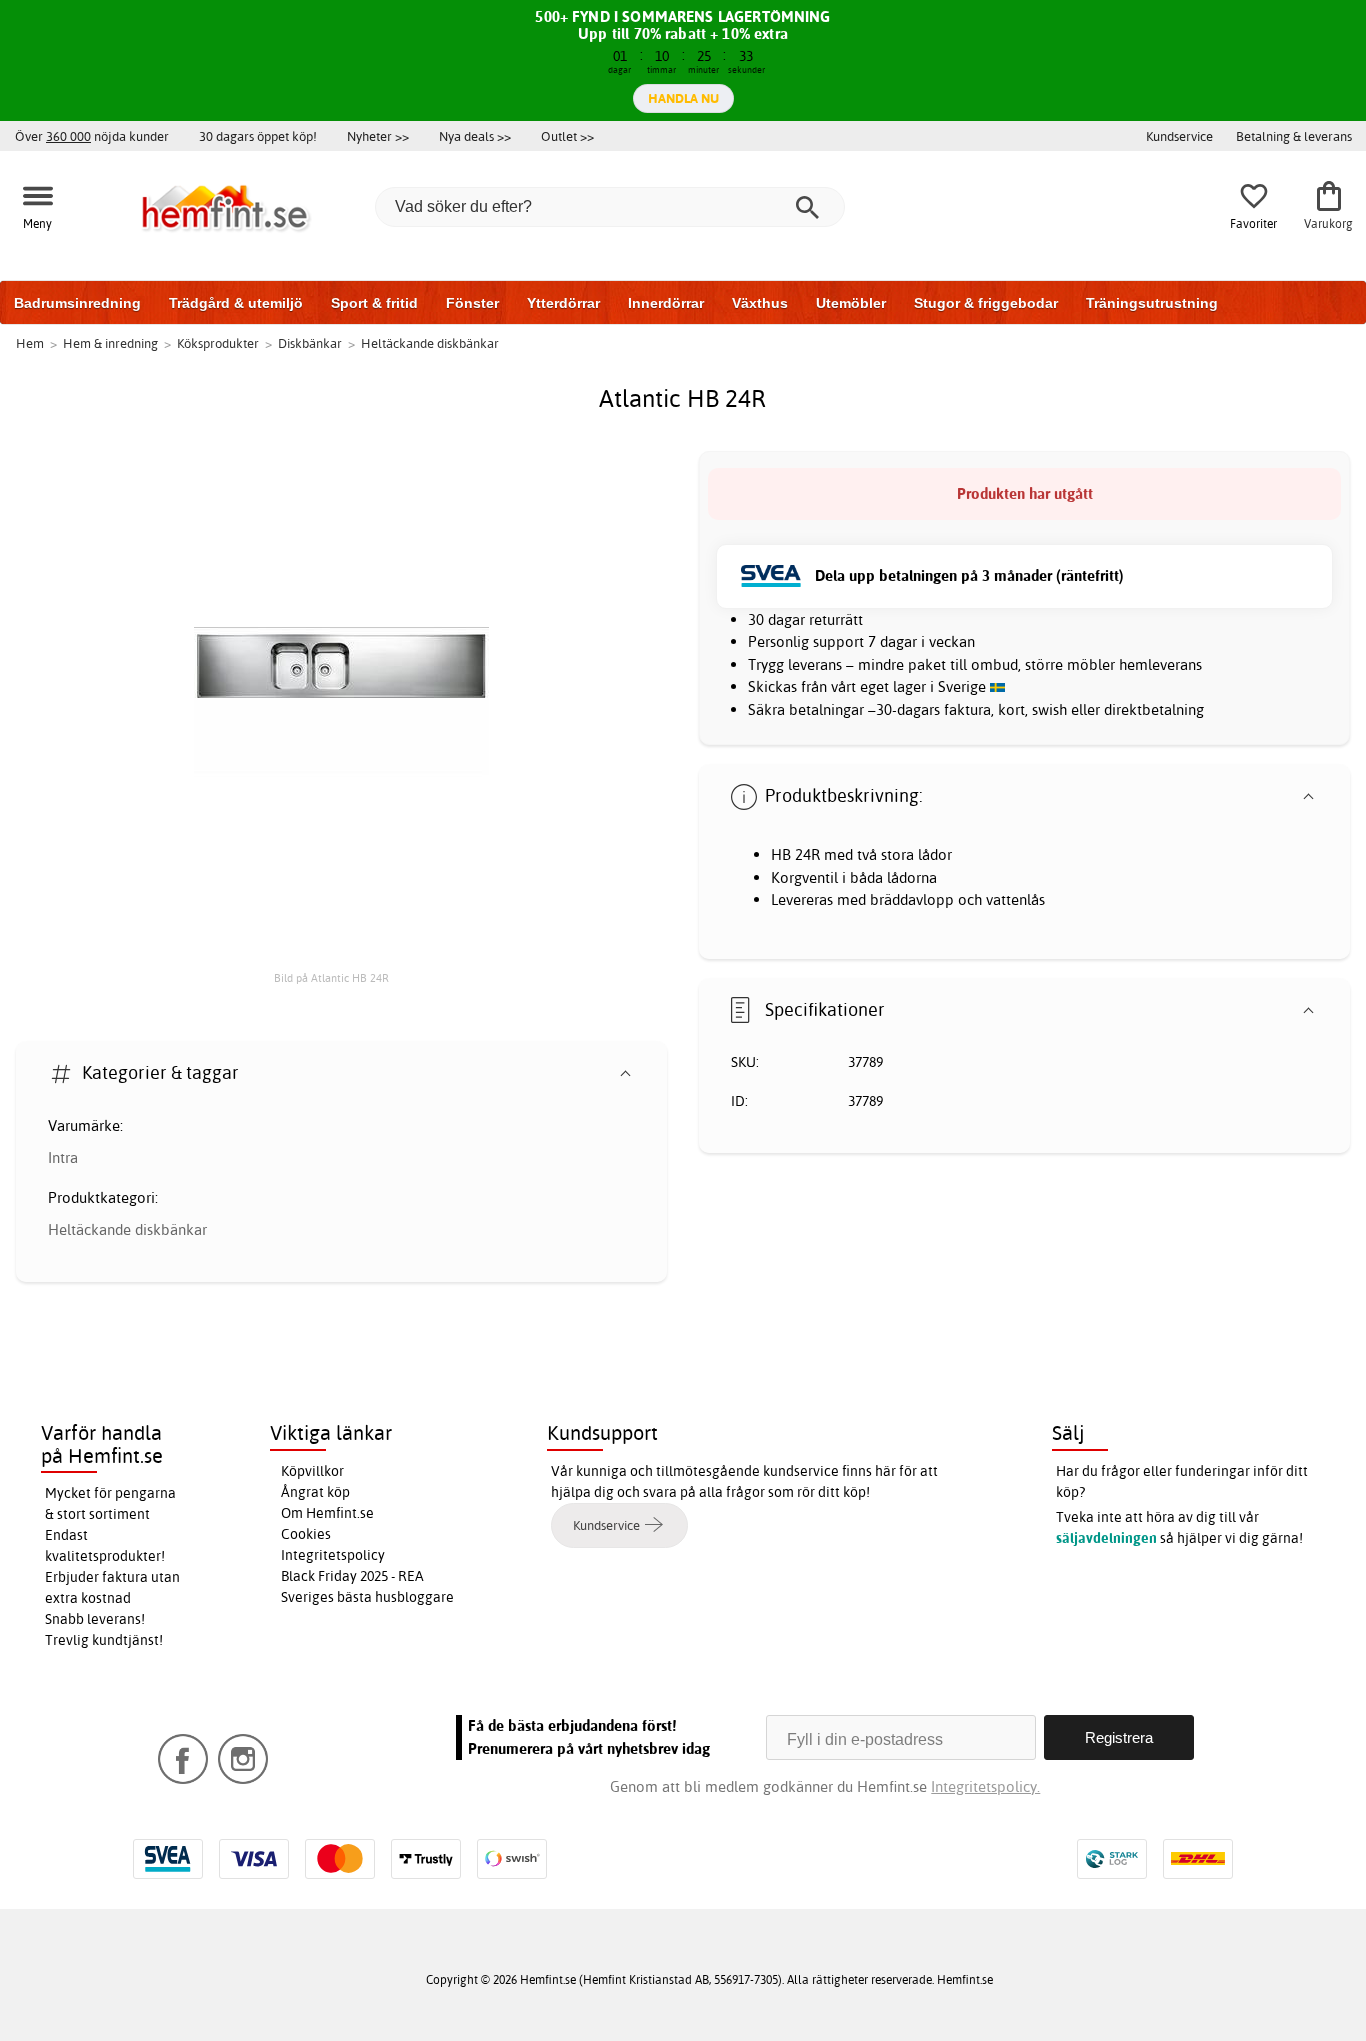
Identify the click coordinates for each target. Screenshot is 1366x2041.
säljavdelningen (1106, 1538)
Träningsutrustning (1152, 303)
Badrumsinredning (77, 303)
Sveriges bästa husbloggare (367, 1597)
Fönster (472, 303)
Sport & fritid (374, 303)
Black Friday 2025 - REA (352, 1576)
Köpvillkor (312, 1471)
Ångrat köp (315, 1492)
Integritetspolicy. (985, 1786)
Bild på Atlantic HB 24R (331, 978)
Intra (63, 1157)
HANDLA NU (683, 98)
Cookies (306, 1534)
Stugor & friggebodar (986, 303)
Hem (30, 343)
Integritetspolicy (333, 1555)
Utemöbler (851, 303)
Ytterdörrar (563, 303)
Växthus (760, 303)
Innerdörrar (666, 303)
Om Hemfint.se (327, 1513)
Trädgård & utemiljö (236, 303)
